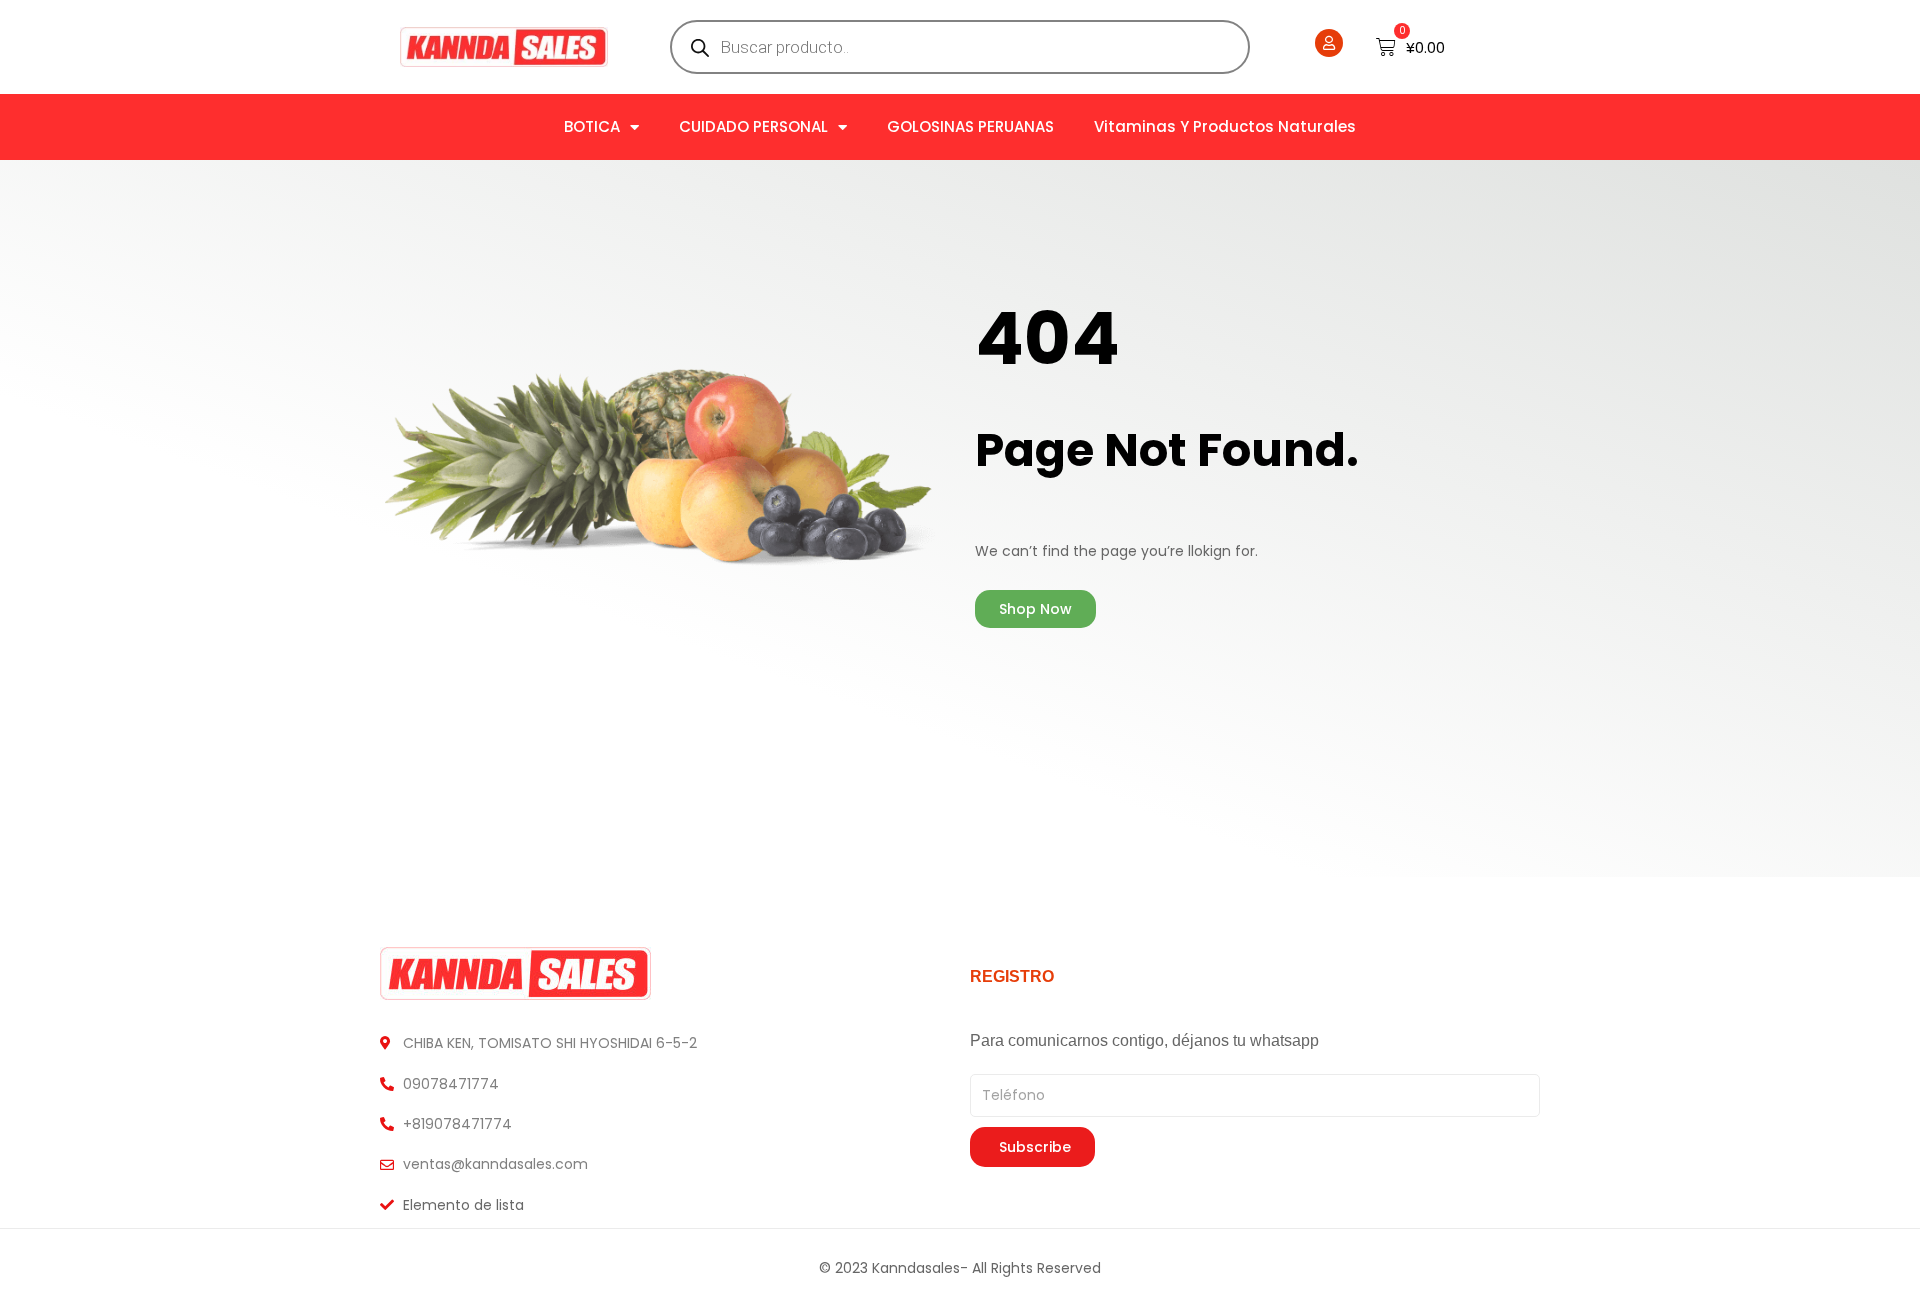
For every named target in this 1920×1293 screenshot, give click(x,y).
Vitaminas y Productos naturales (1225, 126)
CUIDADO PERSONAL (753, 126)
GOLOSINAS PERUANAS (970, 126)
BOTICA (592, 126)
